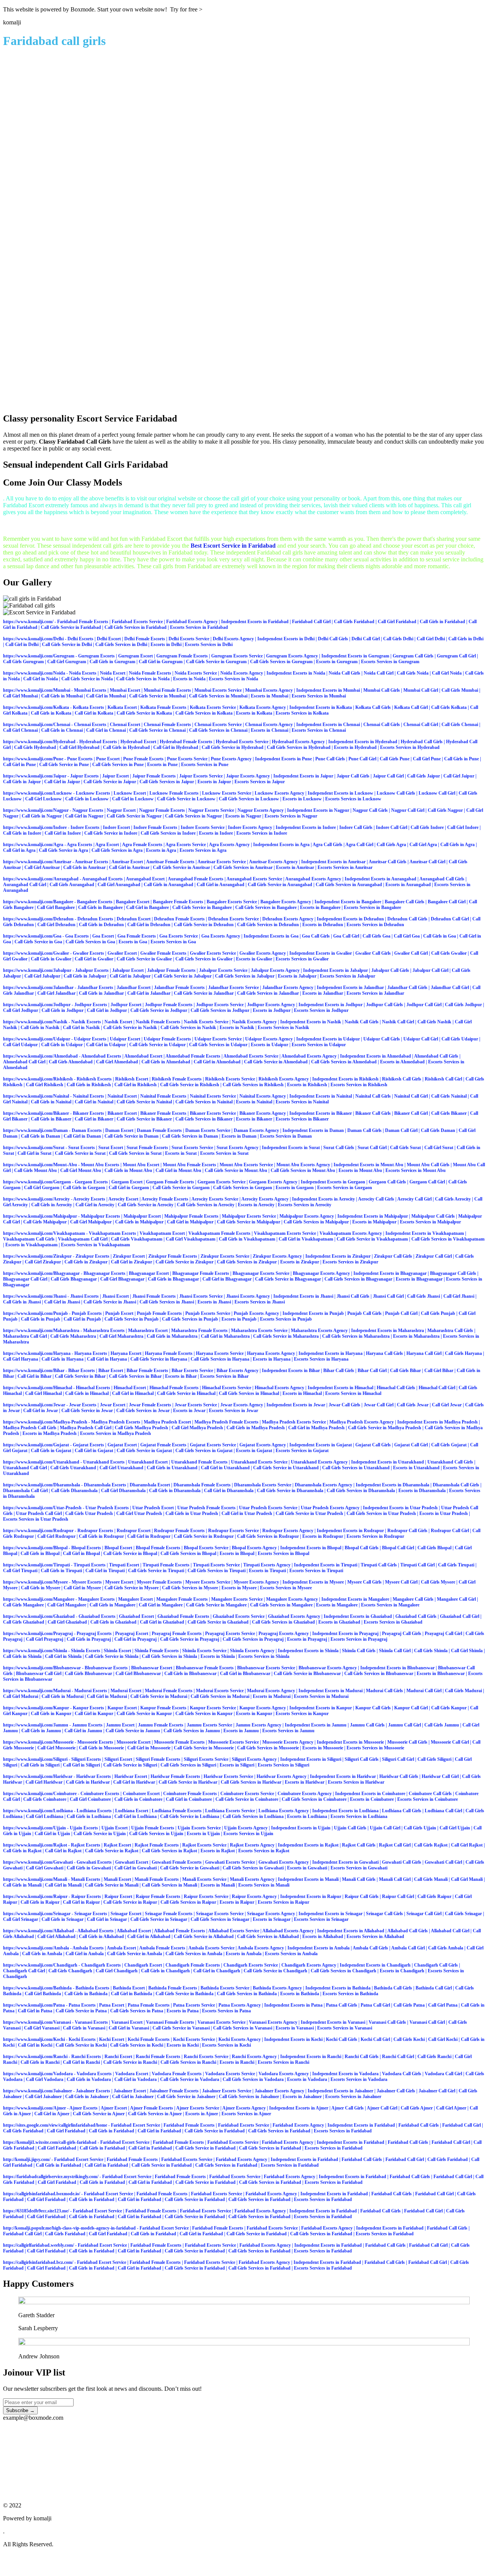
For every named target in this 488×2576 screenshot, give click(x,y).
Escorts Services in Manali (264, 1885)
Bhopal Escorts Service (206, 1548)
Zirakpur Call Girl (434, 1256)
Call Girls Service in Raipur (130, 1902)
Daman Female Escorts (159, 1130)
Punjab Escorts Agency (256, 1313)
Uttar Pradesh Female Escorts (206, 1508)
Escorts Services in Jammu (288, 1731)
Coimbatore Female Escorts (190, 1794)
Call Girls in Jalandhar (101, 993)
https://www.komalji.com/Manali (35, 1879)
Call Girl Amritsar (42, 867)
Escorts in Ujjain (203, 1834)
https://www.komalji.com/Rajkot (35, 1845)
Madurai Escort (126, 1691)
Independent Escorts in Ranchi (311, 2057)
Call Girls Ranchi (434, 2057)
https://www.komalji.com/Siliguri (35, 1759)
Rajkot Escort (117, 1845)
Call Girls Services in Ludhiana (253, 1816)
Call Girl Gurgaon (42, 1188)
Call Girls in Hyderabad (126, 747)
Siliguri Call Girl (398, 1759)
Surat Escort (111, 1148)
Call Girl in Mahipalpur (190, 1222)
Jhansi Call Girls (353, 1296)
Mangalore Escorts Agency (292, 1599)
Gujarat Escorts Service (213, 1445)
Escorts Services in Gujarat (302, 1451)
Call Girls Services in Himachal (249, 1393)
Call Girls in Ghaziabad (113, 1622)
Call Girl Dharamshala (123, 1491)
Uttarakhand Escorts (104, 1462)
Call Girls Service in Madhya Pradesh (385, 1428)
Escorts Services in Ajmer (246, 2114)
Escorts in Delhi (166, 644)
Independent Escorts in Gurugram (355, 656)
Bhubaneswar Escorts (106, 1668)
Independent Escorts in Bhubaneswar (397, 1668)
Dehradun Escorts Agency (288, 919)
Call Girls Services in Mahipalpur (316, 1222)
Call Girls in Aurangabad (169, 885)
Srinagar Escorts (91, 1914)
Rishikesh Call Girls (402, 1079)
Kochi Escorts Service (194, 2039)
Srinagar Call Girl (424, 1914)
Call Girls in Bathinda (86, 1994)
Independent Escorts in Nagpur (318, 810)
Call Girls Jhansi (424, 1296)
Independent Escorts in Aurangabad (380, 879)
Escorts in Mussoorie (323, 1748)
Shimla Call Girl (395, 1651)
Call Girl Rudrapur (56, 1536)
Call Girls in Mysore (41, 1588)
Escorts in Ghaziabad (339, 1622)
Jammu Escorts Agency (258, 1725)
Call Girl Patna (443, 2005)
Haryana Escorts (91, 1353)
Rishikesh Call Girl (443, 1079)
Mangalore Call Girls (413, 1599)
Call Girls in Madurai (63, 1696)
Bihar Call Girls (339, 1371)
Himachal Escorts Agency (279, 1388)
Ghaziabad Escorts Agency (294, 1616)
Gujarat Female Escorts (163, 1445)
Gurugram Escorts (96, 656)
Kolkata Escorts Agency (263, 707)
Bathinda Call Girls (393, 1988)
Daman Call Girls (364, 1130)
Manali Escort (117, 1879)
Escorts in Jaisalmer (302, 2097)
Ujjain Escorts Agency (246, 1828)
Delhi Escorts (80, 639)
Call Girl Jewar (447, 1405)
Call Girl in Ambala (85, 1954)
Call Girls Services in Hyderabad (299, 747)
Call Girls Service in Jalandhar (204, 993)
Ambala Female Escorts (162, 1948)
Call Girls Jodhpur (463, 1005)
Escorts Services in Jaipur (260, 782)
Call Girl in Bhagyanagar (227, 1279)
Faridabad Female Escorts (83, 622)
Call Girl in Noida (41, 679)
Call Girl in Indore (63, 833)
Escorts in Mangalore (337, 1605)
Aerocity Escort (123, 1199)
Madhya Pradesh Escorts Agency (362, 1422)
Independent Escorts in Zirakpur (338, 1256)
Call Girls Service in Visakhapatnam (372, 1239)
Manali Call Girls (359, 1879)
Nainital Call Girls (373, 1096)
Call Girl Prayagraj (45, 1639)
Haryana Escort (126, 1353)
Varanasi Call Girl (427, 2022)
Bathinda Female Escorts (173, 1988)
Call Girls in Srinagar (63, 1919)
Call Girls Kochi (409, 2039)
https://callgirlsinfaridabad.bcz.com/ (38, 2262)
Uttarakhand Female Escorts (199, 1462)
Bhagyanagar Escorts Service (261, 1273)
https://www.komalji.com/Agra (33, 845)
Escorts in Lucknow (302, 799)
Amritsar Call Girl (427, 862)
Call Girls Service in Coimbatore (247, 1799)
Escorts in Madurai (272, 1696)
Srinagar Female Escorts (169, 1914)
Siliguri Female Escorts (158, 1759)
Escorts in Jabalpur (297, 976)
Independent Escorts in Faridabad (255, 622)
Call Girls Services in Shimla (169, 1656)
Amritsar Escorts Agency (273, 862)
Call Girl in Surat (35, 1153)
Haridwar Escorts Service (228, 1776)
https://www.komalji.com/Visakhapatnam (44, 1233)
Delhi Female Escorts (145, 639)
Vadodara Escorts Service (230, 2074)
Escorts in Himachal (302, 1393)
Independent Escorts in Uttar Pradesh (400, 1508)
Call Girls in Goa (440, 936)
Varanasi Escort (127, 2022)
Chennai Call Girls (382, 725)
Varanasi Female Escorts (170, 2022)
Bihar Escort (111, 1371)
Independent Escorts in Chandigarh (375, 1965)
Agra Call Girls (327, 845)
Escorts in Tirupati (267, 1571)
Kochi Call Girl (375, 2039)
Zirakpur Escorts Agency (277, 1256)
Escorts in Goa (133, 942)
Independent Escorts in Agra (281, 845)
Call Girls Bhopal (434, 1548)
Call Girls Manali (431, 1879)
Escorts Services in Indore (262, 833)
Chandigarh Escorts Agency (309, 1965)
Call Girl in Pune (19, 765)
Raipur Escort (118, 1896)
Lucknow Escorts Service (227, 793)
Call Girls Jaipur (424, 776)
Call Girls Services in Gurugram (281, 662)
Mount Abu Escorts (100, 1165)
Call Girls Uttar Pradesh (89, 1513)
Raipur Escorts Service (206, 1896)
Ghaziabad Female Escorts (183, 1616)
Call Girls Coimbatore (45, 1799)
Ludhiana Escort (132, 1811)
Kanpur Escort (122, 1708)
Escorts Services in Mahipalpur (430, 1222)
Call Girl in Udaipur (106, 1045)
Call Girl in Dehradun (149, 925)
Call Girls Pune (395, 759)
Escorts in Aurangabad (408, 885)
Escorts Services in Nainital (302, 1102)
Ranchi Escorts (86, 2057)
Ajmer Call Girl (382, 2108)
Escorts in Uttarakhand (416, 1468)
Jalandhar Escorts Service (234, 987)
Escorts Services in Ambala (291, 1954)
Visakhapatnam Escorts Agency (351, 1233)
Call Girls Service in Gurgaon (181, 1188)
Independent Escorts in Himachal (340, 1388)
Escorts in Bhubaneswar (441, 1674)
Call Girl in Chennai (106, 730)
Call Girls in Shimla (22, 1656)
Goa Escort (103, 936)
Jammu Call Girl (405, 1725)
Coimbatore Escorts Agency (305, 1794)
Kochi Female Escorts (149, 2039)
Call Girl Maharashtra (121, 1336)
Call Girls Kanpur (449, 1708)
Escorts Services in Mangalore (390, 1605)
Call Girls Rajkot (431, 1845)
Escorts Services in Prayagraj (359, 1639)
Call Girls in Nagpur (42, 816)
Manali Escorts (86, 1879)
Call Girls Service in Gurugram (216, 662)
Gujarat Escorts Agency (263, 1445)
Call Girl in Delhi (22, 644)
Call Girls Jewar (413, 1405)
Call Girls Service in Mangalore (216, 1605)
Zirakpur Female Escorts (173, 1256)
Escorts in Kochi (183, 2045)
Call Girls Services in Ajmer (155, 2114)
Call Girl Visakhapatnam (191, 1239)
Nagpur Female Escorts (162, 810)
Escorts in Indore (216, 833)
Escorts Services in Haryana (321, 1359)
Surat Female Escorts (147, 1148)
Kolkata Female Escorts (163, 707)
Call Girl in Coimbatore (189, 1799)
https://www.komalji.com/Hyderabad (39, 742)
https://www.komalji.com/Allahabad (39, 1931)
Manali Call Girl (395, 1879)
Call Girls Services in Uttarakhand (356, 1468)
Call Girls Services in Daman (190, 1136)
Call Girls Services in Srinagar (220, 1919)
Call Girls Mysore (438, 1582)
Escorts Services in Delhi (209, 644)
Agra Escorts (79, 845)
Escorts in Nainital (254, 1102)
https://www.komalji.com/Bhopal (35, 1548)
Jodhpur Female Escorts (169, 1005)
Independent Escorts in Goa (271, 936)
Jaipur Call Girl (388, 776)
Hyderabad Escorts (98, 742)
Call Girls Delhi (398, 639)
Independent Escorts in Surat (291, 1148)
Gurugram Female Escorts (182, 656)
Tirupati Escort (124, 1565)
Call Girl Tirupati (20, 1571)
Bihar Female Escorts (147, 1371)
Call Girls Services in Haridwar (251, 1782)
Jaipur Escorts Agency (248, 776)
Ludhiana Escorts (94, 1811)
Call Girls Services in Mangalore (281, 1605)
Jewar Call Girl (379, 1405)
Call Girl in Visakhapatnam (306, 1239)
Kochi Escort (112, 2039)
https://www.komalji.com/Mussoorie (38, 1742)
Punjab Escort (119, 1313)
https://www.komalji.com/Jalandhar (38, 987)
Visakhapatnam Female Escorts (219, 1233)
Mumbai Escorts (90, 690)
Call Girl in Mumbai (106, 696)
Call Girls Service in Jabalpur (183, 976)
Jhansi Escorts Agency (248, 1296)
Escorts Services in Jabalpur (348, 976)
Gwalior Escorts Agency (263, 953)
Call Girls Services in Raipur (188, 1902)
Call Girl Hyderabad (79, 747)
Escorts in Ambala (244, 1954)
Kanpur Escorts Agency (263, 1708)
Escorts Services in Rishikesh (359, 1085)
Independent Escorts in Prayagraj (345, 1633)
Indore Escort (116, 827)
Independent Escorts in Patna (293, 2005)
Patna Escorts (82, 2005)
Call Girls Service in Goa (38, 942)
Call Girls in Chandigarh (165, 1971)
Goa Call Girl (346, 936)
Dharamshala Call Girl (25, 1491)
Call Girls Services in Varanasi (243, 2028)
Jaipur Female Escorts (154, 776)
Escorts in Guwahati (307, 1868)
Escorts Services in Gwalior (302, 959)
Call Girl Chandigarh (117, 1971)
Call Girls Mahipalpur (45, 1222)
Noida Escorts (83, 673)
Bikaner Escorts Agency (263, 1113)
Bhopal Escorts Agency (254, 1548)
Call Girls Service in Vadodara (190, 2079)
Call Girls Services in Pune (118, 765)
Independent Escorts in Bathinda (338, 1988)
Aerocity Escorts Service (215, 1199)
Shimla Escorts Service (204, 1651)
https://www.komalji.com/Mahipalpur (40, 1216)
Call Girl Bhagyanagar (122, 1279)
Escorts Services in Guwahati (359, 1868)
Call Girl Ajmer (451, 2108)
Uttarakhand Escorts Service (259, 1462)
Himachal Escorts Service (227, 1388)
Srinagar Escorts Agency (271, 1914)
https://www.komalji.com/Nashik (35, 1022)
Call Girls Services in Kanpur (204, 1714)
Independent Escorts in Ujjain (301, 1828)
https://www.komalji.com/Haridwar (38, 1776)
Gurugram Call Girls (413, 656)
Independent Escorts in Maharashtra (388, 1330)
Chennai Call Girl (421, 725)
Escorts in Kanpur (254, 1714)
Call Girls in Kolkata (51, 713)
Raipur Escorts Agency (254, 1896)
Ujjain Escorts (84, 1828)
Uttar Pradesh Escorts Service (268, 1508)
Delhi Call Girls (333, 639)
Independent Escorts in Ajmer (299, 2108)
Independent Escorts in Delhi (286, 639)
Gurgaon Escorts (91, 1182)
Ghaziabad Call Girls (416, 1616)
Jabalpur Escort (128, 970)
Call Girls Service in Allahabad (204, 1936)
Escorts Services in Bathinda (350, 1994)
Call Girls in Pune (462, 759)
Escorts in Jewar (189, 1411)
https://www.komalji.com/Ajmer (35, 2108)
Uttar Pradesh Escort (153, 1508)
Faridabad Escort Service (136, 2125)
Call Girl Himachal (43, 1393)
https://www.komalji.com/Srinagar (37, 1914)
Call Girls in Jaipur (22, 782)
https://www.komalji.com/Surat (34, 1148)
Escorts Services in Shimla (264, 1656)
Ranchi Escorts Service (206, 2057)
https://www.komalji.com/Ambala (36, 1948)
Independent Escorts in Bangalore (348, 902)
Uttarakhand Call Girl (25, 1468)
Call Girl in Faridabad (159, 2131)
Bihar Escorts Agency (238, 1371)
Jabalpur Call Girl (430, 970)
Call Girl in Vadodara (136, 2079)
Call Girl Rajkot (467, 1845)
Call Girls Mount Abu (35, 1170)
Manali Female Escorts (157, 1879)
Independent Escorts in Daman (313, 1130)
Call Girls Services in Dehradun (268, 925)
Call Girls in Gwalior (51, 959)
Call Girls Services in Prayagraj (253, 1639)
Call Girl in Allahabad (149, 1936)
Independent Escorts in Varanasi (333, 2022)
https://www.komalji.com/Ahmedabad (40, 1056)
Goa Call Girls (316, 936)
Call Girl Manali (467, 1879)
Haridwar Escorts (94, 1776)
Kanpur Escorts (88, 1708)
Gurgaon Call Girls (387, 1182)
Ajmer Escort (114, 2108)
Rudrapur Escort (134, 1531)
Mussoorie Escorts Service (234, 1742)
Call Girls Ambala (446, 1948)
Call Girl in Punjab (82, 1319)
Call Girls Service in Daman (132, 1136)
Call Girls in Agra (457, 845)
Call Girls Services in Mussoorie (268, 1748)
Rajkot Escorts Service (204, 1845)
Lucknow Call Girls (396, 793)
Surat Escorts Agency (238, 1148)
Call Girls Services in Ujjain (156, 1834)
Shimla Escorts (86, 1651)
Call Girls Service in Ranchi (130, 2062)
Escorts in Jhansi (214, 1302)
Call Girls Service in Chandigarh (275, 1971)
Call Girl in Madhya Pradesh (316, 1428)
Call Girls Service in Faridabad (71, 627)
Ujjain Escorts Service (199, 1828)
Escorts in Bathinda (300, 1994)
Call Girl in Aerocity (95, 1205)
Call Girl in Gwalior (94, 959)
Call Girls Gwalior (449, 953)
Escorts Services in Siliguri (283, 1765)
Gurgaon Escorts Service (222, 1182)
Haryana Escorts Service (220, 1353)
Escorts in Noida (189, 679)
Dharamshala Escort (150, 1485)
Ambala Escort (121, 1948)
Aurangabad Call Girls (442, 879)
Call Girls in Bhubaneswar (190, 1674)
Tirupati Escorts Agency (267, 1565)
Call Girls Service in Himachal (186, 1393)
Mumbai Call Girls (382, 690)
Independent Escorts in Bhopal (311, 1548)
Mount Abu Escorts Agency (303, 1165)
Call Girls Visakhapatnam (137, 1239)
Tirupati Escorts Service (216, 1565)
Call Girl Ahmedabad (117, 1062)
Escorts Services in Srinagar (321, 1919)
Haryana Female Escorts (169, 1353)
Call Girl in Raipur (81, 1902)
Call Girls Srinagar (463, 1914)
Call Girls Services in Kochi (137, 2045)
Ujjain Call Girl (385, 1828)
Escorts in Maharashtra (416, 1336)
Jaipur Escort (116, 776)
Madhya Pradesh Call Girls (30, 1428)
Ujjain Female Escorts (153, 1828)
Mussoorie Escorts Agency (288, 1742)
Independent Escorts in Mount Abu (368, 1165)
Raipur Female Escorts (158, 1896)
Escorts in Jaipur (214, 782)
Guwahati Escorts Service (230, 1862)
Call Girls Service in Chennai (157, 730)
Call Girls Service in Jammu (133, 1731)
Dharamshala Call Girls (456, 1485)
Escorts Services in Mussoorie (375, 1748)
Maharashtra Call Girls (450, 1330)
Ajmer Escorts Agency (244, 2108)
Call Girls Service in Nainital (144, 1102)
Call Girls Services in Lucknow (249, 799)
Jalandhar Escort (134, 987)
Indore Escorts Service (203, 827)
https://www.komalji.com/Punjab (35, 1313)
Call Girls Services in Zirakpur (247, 1262)
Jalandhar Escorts (95, 987)
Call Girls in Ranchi (40, 2062)
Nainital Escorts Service (213, 1096)
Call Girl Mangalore (67, 1605)
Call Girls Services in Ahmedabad (344, 1062)
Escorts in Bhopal (237, 1553)
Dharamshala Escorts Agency (323, 1485)
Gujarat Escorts (88, 1445)
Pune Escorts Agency (231, 759)
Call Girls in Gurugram (112, 662)
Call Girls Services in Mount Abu (303, 1170)
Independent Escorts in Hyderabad (363, 742)
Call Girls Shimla (431, 1651)
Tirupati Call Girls (379, 1565)
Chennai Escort (125, 725)
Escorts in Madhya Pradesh (50, 1433)
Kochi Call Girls (342, 2039)
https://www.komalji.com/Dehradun (38, 919)
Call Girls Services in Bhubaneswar (379, 1674)
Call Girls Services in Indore (168, 833)
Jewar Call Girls (344, 1405)
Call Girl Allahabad (56, 1936)
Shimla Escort (117, 1651)
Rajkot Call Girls (359, 1845)
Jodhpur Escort (126, 1005)
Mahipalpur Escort (142, 1216)
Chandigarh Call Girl (24, 1971)
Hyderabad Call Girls (422, 742)
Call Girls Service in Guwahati (190, 1868)
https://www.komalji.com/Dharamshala (42, 1485)
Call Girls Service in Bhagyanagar (288, 1279)
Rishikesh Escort (132, 1079)
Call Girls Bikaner (449, 1113)
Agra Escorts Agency (229, 845)
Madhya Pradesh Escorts (116, 1422)
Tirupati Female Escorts (166, 1565)
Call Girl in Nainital (94, 1102)
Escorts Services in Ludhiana (359, 1816)
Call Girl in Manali (63, 1885)
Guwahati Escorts (94, 1862)
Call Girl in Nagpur (84, 816)
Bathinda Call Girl (434, 1988)
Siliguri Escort (118, 1759)
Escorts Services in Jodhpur (321, 1010)
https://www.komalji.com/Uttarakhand (41, 1462)
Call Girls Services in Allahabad (268, 1936)
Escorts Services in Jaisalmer (353, 2097)
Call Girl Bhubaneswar (138, 1674)
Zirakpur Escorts (92, 1256)
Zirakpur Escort (129, 1256)
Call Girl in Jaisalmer (133, 2097)
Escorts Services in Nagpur (291, 816)
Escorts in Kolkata (254, 713)
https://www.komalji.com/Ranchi (35, 2057)
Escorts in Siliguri (237, 1765)
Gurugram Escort (136, 656)
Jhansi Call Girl (388, 1296)
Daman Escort (119, 1130)
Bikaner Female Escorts (163, 1113)
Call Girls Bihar (405, 1371)
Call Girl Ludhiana (45, 1816)
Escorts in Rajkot (218, 1851)
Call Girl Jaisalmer (43, 2097)
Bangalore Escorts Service (232, 902)
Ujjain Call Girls (350, 1828)
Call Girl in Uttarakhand (225, 1468)
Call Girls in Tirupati (61, 1571)
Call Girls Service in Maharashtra (286, 1336)
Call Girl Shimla (467, 1651)
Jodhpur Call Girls (384, 1005)
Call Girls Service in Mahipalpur (249, 1222)
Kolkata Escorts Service (213, 707)
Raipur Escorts (86, 1896)
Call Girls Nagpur (445, 810)
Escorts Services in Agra (203, 850)
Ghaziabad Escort (136, 1616)
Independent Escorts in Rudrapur (350, 1531)
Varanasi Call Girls (387, 2022)
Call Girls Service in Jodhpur (159, 1010)
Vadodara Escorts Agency (284, 2074)
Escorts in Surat (181, 1153)
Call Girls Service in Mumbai (157, 696)
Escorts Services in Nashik (283, 1028)
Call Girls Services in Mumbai (218, 696)
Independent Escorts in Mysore (313, 1582)
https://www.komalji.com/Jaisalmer (38, 2091)
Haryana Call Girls (384, 1353)
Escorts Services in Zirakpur (350, 1262)
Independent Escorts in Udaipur (328, 1039)
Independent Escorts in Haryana (331, 1353)
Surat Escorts (82, 1148)
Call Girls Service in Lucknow (186, 799)
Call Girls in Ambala (42, 1954)
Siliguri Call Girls (362, 1759)
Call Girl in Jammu (83, 1731)
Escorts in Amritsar (295, 867)
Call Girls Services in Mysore (190, 1588)
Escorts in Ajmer (202, 2114)
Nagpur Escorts (88, 810)
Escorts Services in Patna (226, 2011)
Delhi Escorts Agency (233, 639)
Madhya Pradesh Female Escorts (226, 1422)
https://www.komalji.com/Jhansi (35, 1296)
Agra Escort (107, 845)
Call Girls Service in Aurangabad (280, 885)
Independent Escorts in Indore (306, 827)
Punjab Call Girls (364, 1313)
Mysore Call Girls (364, 1582)
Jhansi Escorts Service (201, 1296)
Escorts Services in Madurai (321, 1696)
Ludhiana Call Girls (402, 1811)
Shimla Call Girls (359, 1651)
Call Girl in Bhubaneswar (245, 1674)
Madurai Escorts (91, 1691)
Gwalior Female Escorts (163, 953)
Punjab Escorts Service (208, 1313)
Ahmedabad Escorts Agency (309, 1056)
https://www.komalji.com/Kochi (34, 2039)
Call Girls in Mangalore (112, 1605)
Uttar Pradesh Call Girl (39, 1513)
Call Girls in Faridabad (442, 622)
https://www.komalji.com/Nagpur (36, 810)
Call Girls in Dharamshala (175, 1491)
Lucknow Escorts (93, 793)
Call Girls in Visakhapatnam (247, 1239)
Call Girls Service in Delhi (67, 644)
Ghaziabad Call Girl (460, 1616)
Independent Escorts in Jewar (296, 1405)
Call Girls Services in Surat (135, 1153)
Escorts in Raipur (237, 1902)
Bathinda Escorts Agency (277, 1988)
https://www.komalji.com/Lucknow (38, 793)
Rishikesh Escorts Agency (284, 1079)
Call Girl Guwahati (45, 1868)
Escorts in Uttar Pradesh (444, 1513)
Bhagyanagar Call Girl (25, 1279)
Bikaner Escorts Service (213, 1113)
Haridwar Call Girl (440, 1776)
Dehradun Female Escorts (179, 919)
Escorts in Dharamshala (422, 1491)
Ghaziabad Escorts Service (239, 1616)
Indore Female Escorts (155, 827)
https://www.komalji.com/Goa (32, 936)
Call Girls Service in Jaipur (110, 782)
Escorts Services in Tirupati (316, 1571)
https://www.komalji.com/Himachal (38, 1388)
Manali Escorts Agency (252, 1879)
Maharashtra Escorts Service (259, 1330)
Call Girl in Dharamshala (229, 1491)
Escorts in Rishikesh (307, 1085)
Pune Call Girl (362, 759)
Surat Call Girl (372, 1148)
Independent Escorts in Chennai (328, 725)
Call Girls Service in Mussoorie (204, 1748)
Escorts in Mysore (239, 1588)
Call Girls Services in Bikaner (204, 1119)
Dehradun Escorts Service (234, 919)
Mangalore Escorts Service (237, 1599)
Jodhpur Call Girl (424, 1005)
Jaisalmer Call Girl (437, 2091)
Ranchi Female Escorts (158, 2057)
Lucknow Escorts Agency (279, 793)
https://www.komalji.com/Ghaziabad (39, 1616)
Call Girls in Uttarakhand (172, 1468)
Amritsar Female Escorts (170, 862)
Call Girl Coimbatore (90, 1799)
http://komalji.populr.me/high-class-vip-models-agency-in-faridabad (69, 2228)
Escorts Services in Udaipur (319, 1045)
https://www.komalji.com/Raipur (35, 1896)
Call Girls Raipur (434, 1896)
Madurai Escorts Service (220, 1691)
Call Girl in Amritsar (129, 867)
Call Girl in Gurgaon (129, 1188)
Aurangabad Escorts (102, 879)
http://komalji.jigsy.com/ (27, 2159)
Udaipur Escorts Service (218, 1039)
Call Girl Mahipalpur (91, 1222)
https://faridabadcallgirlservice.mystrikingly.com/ (51, 2177)
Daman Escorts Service (208, 1130)
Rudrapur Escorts (95, 1531)
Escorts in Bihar (181, 1376)
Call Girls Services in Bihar (135, 1376)
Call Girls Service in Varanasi (181, 2028)
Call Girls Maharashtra (73, 1336)
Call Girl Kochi (443, 2039)
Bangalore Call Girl (447, 902)
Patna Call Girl (375, 2005)
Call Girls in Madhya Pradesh (256, 1428)
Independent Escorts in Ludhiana (345, 1811)
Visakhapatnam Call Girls (29, 1239)
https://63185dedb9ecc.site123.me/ (36, 2211)
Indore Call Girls (356, 827)
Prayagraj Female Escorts (177, 1633)
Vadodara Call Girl (443, 2074)
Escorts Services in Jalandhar (375, 993)
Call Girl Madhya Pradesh (197, 1428)
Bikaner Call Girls (373, 1113)
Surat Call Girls (339, 1148)
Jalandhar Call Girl (450, 987)
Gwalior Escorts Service (213, 953)
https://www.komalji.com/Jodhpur (37, 1005)
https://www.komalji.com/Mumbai (37, 690)
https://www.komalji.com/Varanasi (37, 2022)
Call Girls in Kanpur (51, 1714)
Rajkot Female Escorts (157, 1845)
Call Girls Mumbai (460, 690)
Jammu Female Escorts (161, 1725)
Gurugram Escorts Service (237, 656)
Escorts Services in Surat (224, 1153)
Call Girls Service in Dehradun (204, 925)
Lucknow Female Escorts (174, 793)
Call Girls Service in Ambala (135, 1954)
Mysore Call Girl (401, 1582)
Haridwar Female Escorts (175, 1776)
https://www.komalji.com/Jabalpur (37, 970)
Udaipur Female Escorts (167, 1039)
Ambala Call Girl (408, 1948)
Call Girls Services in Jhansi (167, 1302)
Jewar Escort (113, 1405)
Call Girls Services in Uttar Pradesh (381, 1513)
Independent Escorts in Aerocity (323, 1199)
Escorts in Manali (218, 1885)
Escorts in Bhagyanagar (419, 1279)
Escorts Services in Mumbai (319, 696)
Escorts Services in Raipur (283, 1902)
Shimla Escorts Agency (252, 1651)
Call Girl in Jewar (41, 1411)
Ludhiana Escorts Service (230, 1811)
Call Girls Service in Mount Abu (236, 1170)
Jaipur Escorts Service (201, 776)
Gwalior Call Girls (373, 953)
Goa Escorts (77, 936)
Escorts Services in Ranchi (283, 2062)
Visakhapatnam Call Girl (83, 1239)
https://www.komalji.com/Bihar (34, 1371)
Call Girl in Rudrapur (149, 1536)
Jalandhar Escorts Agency (288, 987)
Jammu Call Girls (367, 1725)
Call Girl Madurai (21, 1696)
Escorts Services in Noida (234, 679)
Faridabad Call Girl (311, 622)
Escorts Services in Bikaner (302, 1119)
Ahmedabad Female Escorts (193, 1056)
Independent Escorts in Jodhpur (331, 1005)
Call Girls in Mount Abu (128, 1170)
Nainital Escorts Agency (263, 1096)
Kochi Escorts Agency (240, 2039)
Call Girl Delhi (431, 639)
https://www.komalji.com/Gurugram (39, 656)
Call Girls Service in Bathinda (185, 1994)
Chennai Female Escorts (167, 725)
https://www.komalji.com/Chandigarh (40, 1965)
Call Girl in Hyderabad (176, 747)
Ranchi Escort (118, 2057)
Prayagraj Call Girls (402, 1633)
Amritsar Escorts (91, 862)
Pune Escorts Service (187, 759)
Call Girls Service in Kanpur (144, 1714)
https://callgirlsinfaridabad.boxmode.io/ (42, 2194)
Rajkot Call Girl (395, 1845)
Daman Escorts (87, 1130)
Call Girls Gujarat (449, 1445)
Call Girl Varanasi (42, 2028)
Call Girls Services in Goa (90, 942)
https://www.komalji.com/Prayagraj (38, 1633)
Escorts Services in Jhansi (260, 1302)
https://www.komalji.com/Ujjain (35, 1828)
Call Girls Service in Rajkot (112, 1851)
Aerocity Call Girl (414, 1199)
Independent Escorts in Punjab (313, 1313)
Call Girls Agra (391, 845)
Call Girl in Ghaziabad (162, 1622)
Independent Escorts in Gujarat (321, 1445)
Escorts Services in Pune (205, 765)
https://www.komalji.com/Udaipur (37, 1039)
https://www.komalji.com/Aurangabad (41, 879)
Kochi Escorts (82, 2039)
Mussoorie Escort (134, 1742)
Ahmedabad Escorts (101, 1056)
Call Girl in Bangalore (148, 907)
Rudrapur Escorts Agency (288, 1531)
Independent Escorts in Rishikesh (345, 1079)
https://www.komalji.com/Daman (35, 1130)
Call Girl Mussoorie (56, 1748)
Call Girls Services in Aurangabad (349, 885)
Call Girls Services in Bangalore (266, 907)
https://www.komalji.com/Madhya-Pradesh (45, 1422)
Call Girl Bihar (439, 1371)
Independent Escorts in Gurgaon (333, 1182)
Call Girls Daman (438, 1130)
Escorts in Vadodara (307, 2079)
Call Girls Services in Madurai (220, 1696)
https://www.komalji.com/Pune (33, 759)
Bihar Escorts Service (192, 1371)
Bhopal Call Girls (362, 1548)
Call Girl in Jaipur (62, 782)
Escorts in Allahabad (323, 1936)
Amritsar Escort (127, 862)
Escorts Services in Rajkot (264, 1851)
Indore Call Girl (392, 827)
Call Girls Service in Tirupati (156, 1571)
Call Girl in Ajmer (52, 2114)
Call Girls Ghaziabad (24, 1622)
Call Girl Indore (463, 827)
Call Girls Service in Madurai (159, 1696)
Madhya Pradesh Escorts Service (294, 1422)
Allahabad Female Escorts (180, 1931)
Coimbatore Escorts (100, 1794)
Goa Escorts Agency (221, 936)
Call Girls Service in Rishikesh (190, 1085)
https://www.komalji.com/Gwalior (36, 953)
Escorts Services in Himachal (353, 1393)
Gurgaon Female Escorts (170, 1182)
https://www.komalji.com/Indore (35, 827)
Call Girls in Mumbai (62, 696)
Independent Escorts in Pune (283, 759)
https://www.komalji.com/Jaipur (35, 776)
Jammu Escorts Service (209, 1725)
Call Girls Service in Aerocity (146, 1205)
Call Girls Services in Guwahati (253, 1868)
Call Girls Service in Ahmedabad (276, 1062)
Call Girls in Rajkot (22, 1851)
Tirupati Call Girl (417, 1565)
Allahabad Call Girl (450, 1931)
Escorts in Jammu (241, 1731)
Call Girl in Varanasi (129, 2028)
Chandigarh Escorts (101, 1965)
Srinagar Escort (126, 1914)
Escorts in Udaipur (270, 1045)
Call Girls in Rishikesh (89, 1085)
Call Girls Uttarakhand (73, 1468)
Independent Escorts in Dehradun (350, 919)
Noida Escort (113, 673)
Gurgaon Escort (127, 1182)
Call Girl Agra (423, 845)
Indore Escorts (85, 827)
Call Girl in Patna (35, 2011)
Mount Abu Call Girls (428, 1165)
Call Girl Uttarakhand (121, 1468)
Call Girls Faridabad (354, 622)
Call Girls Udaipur (460, 1039)
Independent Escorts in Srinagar (331, 1914)
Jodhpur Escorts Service (220, 1005)
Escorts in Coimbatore (372, 1799)
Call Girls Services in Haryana (220, 1359)
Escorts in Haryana (272, 1359)
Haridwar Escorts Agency (282, 1776)
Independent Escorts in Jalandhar (350, 987)
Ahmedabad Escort (143, 1056)
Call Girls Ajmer (417, 2108)
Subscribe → (20, 2410)
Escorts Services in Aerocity (305, 1205)
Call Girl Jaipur (459, 776)
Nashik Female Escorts (158, 1022)
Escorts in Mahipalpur (374, 1222)
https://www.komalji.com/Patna (34, 2005)
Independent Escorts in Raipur (311, 1896)
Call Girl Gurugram (67, 662)
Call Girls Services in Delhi (121, 644)
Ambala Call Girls (370, 1948)
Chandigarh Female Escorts (193, 1965)
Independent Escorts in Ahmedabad (376, 1056)
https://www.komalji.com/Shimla (35, 1651)
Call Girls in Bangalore (100, 907)
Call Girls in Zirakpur (86, 1262)
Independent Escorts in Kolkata (321, 707)
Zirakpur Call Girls (393, 1256)
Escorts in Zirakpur (300, 1262)
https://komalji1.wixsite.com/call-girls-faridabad (50, 2142)
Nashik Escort (118, 1022)
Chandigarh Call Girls (436, 1965)
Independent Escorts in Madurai (331, 1691)
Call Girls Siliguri (434, 1759)
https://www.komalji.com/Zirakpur (37, 1256)
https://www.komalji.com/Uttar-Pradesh (42, 1508)
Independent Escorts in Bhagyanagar (390, 1273)
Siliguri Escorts (86, 1759)
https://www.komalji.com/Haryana (37, 1353)
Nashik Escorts (86, 1022)
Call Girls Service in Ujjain (100, 1834)
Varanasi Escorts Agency (273, 2022)
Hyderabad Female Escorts (186, 742)
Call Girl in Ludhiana (136, 1816)
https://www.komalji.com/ (28, 622)
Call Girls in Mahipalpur (139, 1222)
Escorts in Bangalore (320, 907)
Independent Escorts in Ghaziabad (358, 1616)
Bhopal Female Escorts (158, 1548)
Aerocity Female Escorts (165, 1199)
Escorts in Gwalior (254, 959)
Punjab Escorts (87, 1313)
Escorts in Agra (161, 850)
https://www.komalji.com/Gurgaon (37, 1182)
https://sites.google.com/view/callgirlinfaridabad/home (55, 2125)
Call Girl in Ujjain (52, 1834)
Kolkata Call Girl (411, 707)
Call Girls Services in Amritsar (243, 867)
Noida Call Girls (344, 673)
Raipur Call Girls (362, 1896)
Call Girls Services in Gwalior (204, 959)
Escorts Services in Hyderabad (410, 747)
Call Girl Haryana (21, 1359)
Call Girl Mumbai (20, 696)
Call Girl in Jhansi (62, 1302)
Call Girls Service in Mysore (132, 1588)
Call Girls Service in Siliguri (130, 1765)
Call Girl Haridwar (44, 1782)
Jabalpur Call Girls (390, 970)
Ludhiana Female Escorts (177, 1811)
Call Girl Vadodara (45, 2079)
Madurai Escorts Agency (271, 1691)
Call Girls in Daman (41, 1136)
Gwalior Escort (122, 953)
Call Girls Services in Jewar (143, 1411)
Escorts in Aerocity (256, 1205)
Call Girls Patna (409, 2005)
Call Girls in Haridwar (88, 1782)
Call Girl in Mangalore (161, 1605)
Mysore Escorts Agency (256, 1582)
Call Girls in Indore (22, 833)
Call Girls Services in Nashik (188, 1028)
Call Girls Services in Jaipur (167, 782)
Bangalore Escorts (95, 902)
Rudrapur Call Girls (407, 1531)
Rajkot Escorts (86, 1845)
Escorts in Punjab (239, 1319)
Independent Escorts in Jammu (316, 1725)
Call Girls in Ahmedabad (166, 1062)
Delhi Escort (109, 639)
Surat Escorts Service (192, 1148)
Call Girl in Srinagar (107, 1919)
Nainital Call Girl (411, 1096)
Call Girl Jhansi (459, 1296)
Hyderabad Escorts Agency (298, 742)
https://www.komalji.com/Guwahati (38, 1862)
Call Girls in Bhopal (40, 1553)
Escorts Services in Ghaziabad (393, 1622)
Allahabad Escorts (96, 1931)
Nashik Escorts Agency (254, 1022)
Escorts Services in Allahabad (375, 1936)
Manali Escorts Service (204, 1879)
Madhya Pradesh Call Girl (86, 1428)
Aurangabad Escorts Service (254, 879)
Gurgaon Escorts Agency (273, 1182)
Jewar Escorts (83, 1405)
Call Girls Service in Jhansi (110, 1302)
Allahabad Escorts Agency (288, 1931)
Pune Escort (108, 759)
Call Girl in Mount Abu (178, 1170)
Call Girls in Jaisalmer (87, 2097)
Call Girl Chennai (20, 730)
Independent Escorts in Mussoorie (350, 1742)
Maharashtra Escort (148, 1330)
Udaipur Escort (125, 1039)
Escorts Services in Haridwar (356, 1782)
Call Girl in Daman (82, 1136)
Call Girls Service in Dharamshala (290, 1491)
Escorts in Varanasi (295, 2028)
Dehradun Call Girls (407, 919)
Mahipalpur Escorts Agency (307, 1216)
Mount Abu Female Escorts (189, 1165)
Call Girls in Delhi (466, 639)
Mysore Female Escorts (159, 1582)
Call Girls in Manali (22, 1885)
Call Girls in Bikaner (51, 1119)
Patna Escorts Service (194, 2005)
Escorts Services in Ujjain (248, 1834)
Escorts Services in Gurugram (390, 662)
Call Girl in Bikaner (94, 1119)
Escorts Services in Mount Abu (416, 1170)
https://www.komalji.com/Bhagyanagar (41, 1273)
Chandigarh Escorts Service (251, 1965)
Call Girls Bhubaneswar (88, 1674)
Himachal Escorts (93, 1388)
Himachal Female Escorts (174, 1388)
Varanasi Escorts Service (222, 2022)
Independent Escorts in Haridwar (343, 1776)
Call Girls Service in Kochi (81, 2045)
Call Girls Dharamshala (74, 1491)
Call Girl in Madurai (107, 1696)
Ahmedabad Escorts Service (251, 1056)
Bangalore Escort (133, 902)
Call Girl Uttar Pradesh (139, 1513)
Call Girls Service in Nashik (130, 1028)
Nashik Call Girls (362, 1022)
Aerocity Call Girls (376, 1199)
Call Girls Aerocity (453, 1199)
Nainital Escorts (88, 1096)
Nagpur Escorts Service (211, 810)
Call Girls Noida (413, 673)
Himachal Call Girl (437, 1388)
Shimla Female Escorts (157, 1651)
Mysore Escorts (87, 1582)
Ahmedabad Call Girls (436, 1056)
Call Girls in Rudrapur (101, 1536)
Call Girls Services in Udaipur (218, 1045)
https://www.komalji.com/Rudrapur (38, 1531)
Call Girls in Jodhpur (63, 1010)
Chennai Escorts (90, 725)
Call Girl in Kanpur (94, 1714)
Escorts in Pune (162, 765)
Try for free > (186, 9)
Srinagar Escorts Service (220, 1914)
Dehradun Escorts (95, 919)
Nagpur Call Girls (370, 810)
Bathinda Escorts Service (225, 1988)
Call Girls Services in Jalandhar (268, 993)
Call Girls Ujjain (420, 1828)
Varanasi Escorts (91, 2022)
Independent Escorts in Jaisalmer (340, 2091)
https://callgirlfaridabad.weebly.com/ (39, 2245)
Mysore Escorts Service (208, 1582)
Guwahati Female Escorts (177, 1862)
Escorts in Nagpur (243, 816)
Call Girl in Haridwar (134, 1782)
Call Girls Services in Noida (143, 679)
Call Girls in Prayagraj (89, 1639)
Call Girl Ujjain (455, 1828)
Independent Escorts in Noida (296, 673)
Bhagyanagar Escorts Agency (321, 1273)
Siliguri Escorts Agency (254, 1759)
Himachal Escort (130, 1388)
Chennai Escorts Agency (269, 725)
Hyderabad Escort (138, 742)
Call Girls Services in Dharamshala (361, 1491)
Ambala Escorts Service (211, 1948)
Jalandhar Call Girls (407, 987)
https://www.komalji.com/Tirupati (36, 1565)
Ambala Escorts (88, 1948)
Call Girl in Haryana (107, 1359)
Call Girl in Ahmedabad (217, 1062)
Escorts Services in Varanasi (345, 2028)
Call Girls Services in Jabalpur (245, 976)
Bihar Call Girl (372, 1371)
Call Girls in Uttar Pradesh (192, 1513)
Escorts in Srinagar (272, 1919)
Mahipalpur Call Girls (433, 1216)
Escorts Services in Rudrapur (375, 1536)
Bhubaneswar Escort (152, 1668)
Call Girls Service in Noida (87, 679)
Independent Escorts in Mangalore (355, 1599)
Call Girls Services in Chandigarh (344, 1971)
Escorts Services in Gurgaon (345, 1188)
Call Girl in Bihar (35, 1376)
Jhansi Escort (116, 1296)
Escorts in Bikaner (254, 1119)
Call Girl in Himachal (133, 1393)
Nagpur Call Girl (408, 810)
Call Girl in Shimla (63, 1656)
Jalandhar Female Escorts (179, 987)
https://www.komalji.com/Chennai (37, 725)
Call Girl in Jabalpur (130, 976)
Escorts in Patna (183, 2011)
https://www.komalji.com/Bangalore (38, 902)
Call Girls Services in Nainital (204, 1102)
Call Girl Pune (427, 759)
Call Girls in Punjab (41, 1319)
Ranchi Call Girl (398, 2057)
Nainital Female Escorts (163, 1096)
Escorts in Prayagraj (307, 1639)
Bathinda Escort (129, 1988)
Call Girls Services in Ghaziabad (283, 1622)
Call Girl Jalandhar (56, 993)
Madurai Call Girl (424, 1691)
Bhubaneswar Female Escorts (205, 1668)
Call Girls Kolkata (449, 707)
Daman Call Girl (401, 1130)
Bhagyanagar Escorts (104, 1273)
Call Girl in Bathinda (132, 1994)
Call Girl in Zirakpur (132, 1262)
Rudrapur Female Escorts (179, 1531)
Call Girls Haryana (463, 1353)
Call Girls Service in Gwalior (144, 959)
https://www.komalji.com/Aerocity (36, 1199)
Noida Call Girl (379, 673)
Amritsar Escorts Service (222, 862)
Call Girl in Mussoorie (149, 1748)
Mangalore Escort (136, 1599)
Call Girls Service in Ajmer (99, 2114)
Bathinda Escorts (92, 1988)
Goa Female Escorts (137, 936)
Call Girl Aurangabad (119, 885)
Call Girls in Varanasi (84, 2028)
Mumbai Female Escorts (167, 690)
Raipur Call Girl (398, 1896)
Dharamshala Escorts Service (263, 1485)
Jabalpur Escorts (92, 970)
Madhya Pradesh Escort (167, 1422)
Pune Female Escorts (143, 759)
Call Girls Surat (405, 1148)
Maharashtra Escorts (104, 1330)
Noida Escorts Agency (242, 673)
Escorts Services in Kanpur (302, 1714)
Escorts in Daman (239, 1136)
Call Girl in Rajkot (63, 1851)
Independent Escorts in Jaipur (303, 776)
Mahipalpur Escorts (100, 1216)
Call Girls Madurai (463, 1691)
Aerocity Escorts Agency (265, 1199)
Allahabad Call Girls (408, 1931)
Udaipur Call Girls (382, 1039)
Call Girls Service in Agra (63, 850)
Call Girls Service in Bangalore (202, 907)
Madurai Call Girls (384, 1691)
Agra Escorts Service (186, 845)
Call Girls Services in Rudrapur (268, 1536)
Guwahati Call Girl (443, 1862)
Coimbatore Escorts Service (247, 1794)
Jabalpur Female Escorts (171, 970)
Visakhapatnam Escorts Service (285, 1233)
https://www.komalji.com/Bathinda (37, 1988)
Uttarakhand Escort (148, 1462)
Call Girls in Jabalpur (85, 976)
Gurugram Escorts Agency (292, 656)
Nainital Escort (122, 1096)
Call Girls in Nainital (51, 1102)
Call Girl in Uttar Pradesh (247, 1513)
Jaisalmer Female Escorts (174, 2091)
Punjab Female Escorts (159, 1313)
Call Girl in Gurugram (161, 662)
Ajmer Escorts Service (198, 2108)
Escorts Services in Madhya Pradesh (116, 1433)
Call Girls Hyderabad (35, 747)
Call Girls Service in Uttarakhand (286, 1468)
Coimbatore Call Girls (430, 1794)
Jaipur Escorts (84, 776)
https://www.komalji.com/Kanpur (36, 1708)
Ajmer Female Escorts (152, 2108)
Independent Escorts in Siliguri (311, 1759)
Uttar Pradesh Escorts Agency (330, 1508)
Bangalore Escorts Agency (286, 902)
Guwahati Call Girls (402, 1862)
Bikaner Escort (122, 1113)
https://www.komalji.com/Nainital (36, 1096)
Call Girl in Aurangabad (221, 885)
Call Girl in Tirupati (105, 1571)
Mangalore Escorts (96, 1599)
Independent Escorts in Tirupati (326, 1565)
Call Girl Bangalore (56, 907)
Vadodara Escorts (94, 2074)
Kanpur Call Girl (411, 1708)
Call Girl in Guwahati (136, 1868)
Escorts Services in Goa (173, 942)
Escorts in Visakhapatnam (31, 1245)
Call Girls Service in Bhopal (130, 1553)
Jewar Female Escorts (150, 1405)
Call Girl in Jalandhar (149, 993)
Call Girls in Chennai (62, 730)
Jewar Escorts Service (196, 1405)
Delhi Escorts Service (189, 639)
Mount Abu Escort (141, 1165)
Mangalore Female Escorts (182, 1599)
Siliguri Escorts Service (206, 1759)
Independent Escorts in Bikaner (321, 1113)
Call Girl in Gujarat (94, 1451)
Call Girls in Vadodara (89, 2079)
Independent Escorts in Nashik (311, 1022)
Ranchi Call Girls (362, 2057)
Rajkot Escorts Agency (252, 1845)
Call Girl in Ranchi (81, 2062)
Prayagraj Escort (132, 1633)
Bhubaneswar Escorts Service (266, 1668)
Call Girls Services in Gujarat (204, 1451)
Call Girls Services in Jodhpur (220, 1010)
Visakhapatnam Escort (162, 1233)
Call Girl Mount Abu (81, 1170)
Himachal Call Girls (396, 1388)
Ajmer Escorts (83, 2108)
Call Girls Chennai (460, 725)
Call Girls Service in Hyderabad (233, 747)
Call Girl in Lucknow (133, 799)
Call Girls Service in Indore (111, 833)
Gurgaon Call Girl (427, 1182)
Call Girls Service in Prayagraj (190, 1639)
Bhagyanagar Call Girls (453, 1273)
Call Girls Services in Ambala (194, 1954)
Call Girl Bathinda (43, 1994)
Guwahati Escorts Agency (284, 1862)
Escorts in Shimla (218, 1656)
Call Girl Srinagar (21, 1919)
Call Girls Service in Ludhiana (190, 1816)
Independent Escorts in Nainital (321, 1096)
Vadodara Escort (132, 2074)
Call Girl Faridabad (397, 622)
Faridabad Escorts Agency (192, 622)
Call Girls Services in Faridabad (136, 627)
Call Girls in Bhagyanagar (173, 1279)
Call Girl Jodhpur (21, 1010)
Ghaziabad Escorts (97, 1616)
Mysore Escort (119, 1582)
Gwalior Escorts (88, 953)
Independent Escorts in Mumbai (328, 690)
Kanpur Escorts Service (213, 1708)
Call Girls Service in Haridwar (188, 1782)
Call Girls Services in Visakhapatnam (448, 1239)
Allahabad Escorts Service (234, 1931)
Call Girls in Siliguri (40, 1765)
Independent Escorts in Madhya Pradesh (437, 1422)
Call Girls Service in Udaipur (157, 1045)
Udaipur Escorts (90, 1039)
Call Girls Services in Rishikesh (253, 1085)
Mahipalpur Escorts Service (249, 1216)
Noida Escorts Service (196, 673)
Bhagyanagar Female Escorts (201, 1273)
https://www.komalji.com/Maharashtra (41, 1330)
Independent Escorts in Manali (308, 1879)
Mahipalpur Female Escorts (191, 1216)
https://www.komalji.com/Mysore (35, 1582)
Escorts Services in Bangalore (372, 907)
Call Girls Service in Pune (64, 765)
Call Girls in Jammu (41, 1731)
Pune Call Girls (330, 759)
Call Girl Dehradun (56, 925)
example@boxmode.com (33, 2418)
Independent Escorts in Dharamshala (392, 1485)
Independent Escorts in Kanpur (321, 1708)
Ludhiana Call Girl (443, 1811)
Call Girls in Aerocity (52, 1205)
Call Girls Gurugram (23, 662)
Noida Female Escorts (150, 673)
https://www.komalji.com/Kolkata (36, 707)
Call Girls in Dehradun (101, 925)
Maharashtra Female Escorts (199, 1330)
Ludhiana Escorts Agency (284, 1811)
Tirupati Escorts (90, 1565)
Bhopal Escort (118, 1548)
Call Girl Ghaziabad (67, 1622)
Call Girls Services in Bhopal (188, 1553)
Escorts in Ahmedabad (402, 1062)
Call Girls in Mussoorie (101, 1748)
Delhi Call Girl (366, 639)
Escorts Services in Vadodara (359, 2079)
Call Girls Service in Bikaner (144, 1119)
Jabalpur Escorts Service (223, 970)
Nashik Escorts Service (206, 1022)
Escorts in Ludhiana (307, 1816)
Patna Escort (112, 2005)
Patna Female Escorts (149, 2005)
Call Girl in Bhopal (81, 1553)
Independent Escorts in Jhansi (303, 1296)
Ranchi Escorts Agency (254, 2057)
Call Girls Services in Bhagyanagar (358, 1279)
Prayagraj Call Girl (443, 1633)
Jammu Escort (120, 1725)
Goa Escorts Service (179, 936)
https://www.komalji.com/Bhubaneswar (42, 1668)
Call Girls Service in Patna (81, 2011)
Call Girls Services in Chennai (218, 730)
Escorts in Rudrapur (323, 1536)
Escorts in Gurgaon (295, 1188)
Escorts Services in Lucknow (353, 799)
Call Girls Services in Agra (117, 850)
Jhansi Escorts (84, 1296)
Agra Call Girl (359, 845)
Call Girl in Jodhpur (107, 1010)
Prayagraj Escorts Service (230, 1633)
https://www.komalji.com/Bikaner (36, 1113)
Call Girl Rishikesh (45, 1085)
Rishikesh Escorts (94, 1079)
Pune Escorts (80, 759)
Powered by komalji (27, 2518)
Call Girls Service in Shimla (112, 1656)
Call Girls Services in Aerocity (206, 1205)
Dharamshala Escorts (105, 1485)
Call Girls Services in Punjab (190, 1319)
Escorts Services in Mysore (286, 1588)
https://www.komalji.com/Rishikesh (38, 1079)
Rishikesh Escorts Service (230, 1079)
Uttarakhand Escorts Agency (319, 1462)
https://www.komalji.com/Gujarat (36, 1445)
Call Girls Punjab (438, 1313)
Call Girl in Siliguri (81, 1765)
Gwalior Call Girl (411, 953)
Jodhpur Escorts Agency (271, 1005)
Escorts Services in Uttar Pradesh (36, 1519)
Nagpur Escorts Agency (261, 810)
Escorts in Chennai (270, 730)
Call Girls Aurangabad (72, 885)
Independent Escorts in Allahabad (351, 1931)
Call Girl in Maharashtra (225, 1336)
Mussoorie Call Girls (407, 1742)
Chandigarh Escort (143, 1965)
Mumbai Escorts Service (218, 690)
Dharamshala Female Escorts (202, 1485)
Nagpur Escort (121, 810)
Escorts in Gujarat (254, 1451)
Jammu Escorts (87, 1725)
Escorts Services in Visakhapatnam (96, 1245)
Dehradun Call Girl (450, 919)
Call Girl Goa (407, 936)
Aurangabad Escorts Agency (313, 879)
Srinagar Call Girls (384, 1914)
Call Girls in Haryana (63, 1359)
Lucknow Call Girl (437, 793)
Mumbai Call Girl (421, 690)
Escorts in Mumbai (270, 696)
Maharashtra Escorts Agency (319, 1330)
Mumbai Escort (125, 690)
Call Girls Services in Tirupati (217, 1571)
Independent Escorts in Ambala (319, 1948)
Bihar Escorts (82, 1371)
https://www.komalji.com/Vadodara (38, 2074)
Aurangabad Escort (145, 879)
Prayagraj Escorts (94, 1633)
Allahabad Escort (134, 1931)
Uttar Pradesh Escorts (107, 1508)
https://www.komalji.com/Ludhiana (38, 1811)
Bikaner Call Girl (411, 1113)
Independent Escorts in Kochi (293, 2039)
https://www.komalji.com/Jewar (34, 1405)
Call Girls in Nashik (40, 1028)
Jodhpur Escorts (91, 1005)
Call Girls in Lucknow (87, 799)
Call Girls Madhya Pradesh (141, 1428)
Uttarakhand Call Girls (450, 1462)
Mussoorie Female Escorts (179, 1742)
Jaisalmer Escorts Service (227, 2091)
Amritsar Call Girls (388, 862)
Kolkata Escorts (88, 707)
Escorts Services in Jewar (234, 1411)
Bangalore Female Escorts (178, 902)
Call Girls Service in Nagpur (134, 816)
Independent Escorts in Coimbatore (370, 1794)
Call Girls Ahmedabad (71, 1062)
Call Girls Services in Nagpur (193, 816)
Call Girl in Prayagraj (136, 1639)
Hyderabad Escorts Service (242, 742)
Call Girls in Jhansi (22, 1302)
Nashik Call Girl (398, 1022)
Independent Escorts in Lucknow (340, 793)
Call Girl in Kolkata (94, 713)
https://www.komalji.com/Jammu (36, 1725)
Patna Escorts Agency (240, 2005)
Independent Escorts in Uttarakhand (388, 1462)
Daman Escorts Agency (256, 1130)
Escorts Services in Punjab (286, 1319)
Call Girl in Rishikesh (136, 1085)
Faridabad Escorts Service (137, 622)
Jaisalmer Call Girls (396, 2091)
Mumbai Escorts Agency (269, 690)
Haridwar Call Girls (399, 1776)
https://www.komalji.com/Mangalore (39, 1599)
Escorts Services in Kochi (226, 2045)
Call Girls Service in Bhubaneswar (307, 1674)
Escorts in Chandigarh (402, 1971)
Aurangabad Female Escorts (196, 879)
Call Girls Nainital (449, 1096)
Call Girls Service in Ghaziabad (218, 1622)
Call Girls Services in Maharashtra (356, 1336)
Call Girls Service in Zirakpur (185, 1262)
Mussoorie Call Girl (450, 1742)
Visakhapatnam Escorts (112, 1233)
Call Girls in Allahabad (101, 1936)
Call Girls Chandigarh (70, 1971)
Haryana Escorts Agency (271, 1353)
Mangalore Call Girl (456, 1599)
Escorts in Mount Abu (360, 1170)
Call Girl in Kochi (35, 2045)
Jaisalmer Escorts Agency (279, 2091)
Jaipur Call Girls (353, 776)
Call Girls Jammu (442, 1725)
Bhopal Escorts (86, 1548)
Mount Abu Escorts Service (246, 1165)
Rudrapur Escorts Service (234, 1531)
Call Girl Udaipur (20, 1045)
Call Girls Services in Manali (169, 1885)
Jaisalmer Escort (130, 2091)
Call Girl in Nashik (81, 1028)
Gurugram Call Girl (456, 656)
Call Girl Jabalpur (42, 976)
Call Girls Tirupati (456, 1565)
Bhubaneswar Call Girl (39, 1674)
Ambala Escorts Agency (261, 1948)
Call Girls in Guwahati (89, 1868)
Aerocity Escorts (89, 1199)
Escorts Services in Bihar (224, 1376)
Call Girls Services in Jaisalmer (249, 2097)
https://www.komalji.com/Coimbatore (40, 1794)
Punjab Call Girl (401, 1313)
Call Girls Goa (376, 936)
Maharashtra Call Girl (25, 1336)
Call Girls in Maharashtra (172, 1336)
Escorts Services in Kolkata (302, 713)
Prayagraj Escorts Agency (284, 1633)
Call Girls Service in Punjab (132, 1319)
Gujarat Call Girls (373, 1445)
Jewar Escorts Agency (242, 1405)
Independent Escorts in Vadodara (345, 2074)
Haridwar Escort (131, 1776)
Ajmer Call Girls (348, 2108)
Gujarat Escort (122, 1445)
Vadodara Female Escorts (177, 2074)
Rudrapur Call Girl (450, 1531)
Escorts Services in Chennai (319, 730)
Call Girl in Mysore (82, 1588)
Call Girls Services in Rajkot (169, 1851)
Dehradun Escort (134, 919)
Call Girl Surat (439, 1148)
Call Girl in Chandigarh (217, 1971)
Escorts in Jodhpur (272, 1010)
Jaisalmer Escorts (93, 2091)
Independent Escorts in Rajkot (308, 1845)
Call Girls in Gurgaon (84, 1188)
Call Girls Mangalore (23, 1605)
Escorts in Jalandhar (323, 993)
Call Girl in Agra (19, 850)
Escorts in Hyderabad (355, 747)
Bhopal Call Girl (398, 1548)
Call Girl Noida (447, 673)
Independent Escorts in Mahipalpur (373, 1216)
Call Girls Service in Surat (80, 1153)
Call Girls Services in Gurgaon (243, 1188)
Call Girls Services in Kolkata (204, 713)
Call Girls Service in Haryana (159, 1359)
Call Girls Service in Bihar (80, 1376)
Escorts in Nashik (237, 1028)
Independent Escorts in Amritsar (333, 862)
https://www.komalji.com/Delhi (33, 639)
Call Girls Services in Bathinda (247, 1994)
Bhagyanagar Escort (149, 1273)
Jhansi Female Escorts (154, 1296)
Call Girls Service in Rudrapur (204, 1536)
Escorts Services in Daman (286, 1136)
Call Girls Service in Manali (112, 1885)
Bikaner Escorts (88, 1113)
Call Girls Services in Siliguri (188, 1765)
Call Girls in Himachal (87, 1393)
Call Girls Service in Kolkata (144, 713)
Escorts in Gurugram (337, 662)
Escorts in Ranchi (237, 2062)
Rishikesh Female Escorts (177, 1079)
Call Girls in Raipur (40, 1902)
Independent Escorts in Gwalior (321, 953)
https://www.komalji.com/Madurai (37, 1691)
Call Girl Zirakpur (43, 1262)
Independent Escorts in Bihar (291, 1371)
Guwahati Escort (132, 1862)
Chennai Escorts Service (218, 725)
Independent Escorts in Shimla (308, 1651)
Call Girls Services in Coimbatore (314, 1799)
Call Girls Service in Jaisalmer (186, 2097)
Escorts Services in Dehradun (375, 925)
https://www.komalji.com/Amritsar (37, 862)
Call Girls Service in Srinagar (159, 1919)
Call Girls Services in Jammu (192, 1731)
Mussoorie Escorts (95, 1742)
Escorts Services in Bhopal (283, 1553)
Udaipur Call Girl (421, 1039)
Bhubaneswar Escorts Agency (328, 1668)
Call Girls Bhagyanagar (74, 1279)
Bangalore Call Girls (405, 902)
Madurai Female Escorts (169, 1691)
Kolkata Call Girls (373, 707)
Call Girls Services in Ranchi (188, 2062)
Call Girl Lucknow (43, 799)
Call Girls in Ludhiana (89, 1816)
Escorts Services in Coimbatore (428, 1799)
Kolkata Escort (122, 707)
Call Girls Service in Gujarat (144, 1451)
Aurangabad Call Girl (25, 885)
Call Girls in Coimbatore (138, 1799)
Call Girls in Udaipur (62, 1045)
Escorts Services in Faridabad (199, 627)
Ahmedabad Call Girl (24, 1062)
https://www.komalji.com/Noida (34, 673)
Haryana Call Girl (424, 1353)
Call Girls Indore (427, 827)
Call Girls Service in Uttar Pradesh (309, 1513)
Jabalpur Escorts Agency (275, 970)
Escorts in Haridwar (305, 1782)
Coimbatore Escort (141, 1794)
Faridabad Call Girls (419, 2125)
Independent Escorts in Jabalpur (335, 970)
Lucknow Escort (130, 793)
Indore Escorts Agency (250, 827)
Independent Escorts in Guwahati (345, 1862)
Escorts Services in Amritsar (345, 867)
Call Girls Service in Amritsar (181, 867)
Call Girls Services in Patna (137, 2011)
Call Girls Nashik (434, 1022)
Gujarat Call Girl (411, 1445)
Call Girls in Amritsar (84, 867)
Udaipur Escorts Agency (269, 1039)
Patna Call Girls (342, 2005)
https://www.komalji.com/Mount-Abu (40, 1165)
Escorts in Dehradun (323, 925)
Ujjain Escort (115, 1828)
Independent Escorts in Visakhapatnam (425, 1233)
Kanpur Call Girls (373, 1708)
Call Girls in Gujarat (51, 1451)
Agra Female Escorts (142, 845)
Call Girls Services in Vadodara (253, 2079)
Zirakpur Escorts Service (225, 1256)
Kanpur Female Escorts (163, 1708)
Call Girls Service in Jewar (87, 1411)
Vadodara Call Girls (402, 2074)
